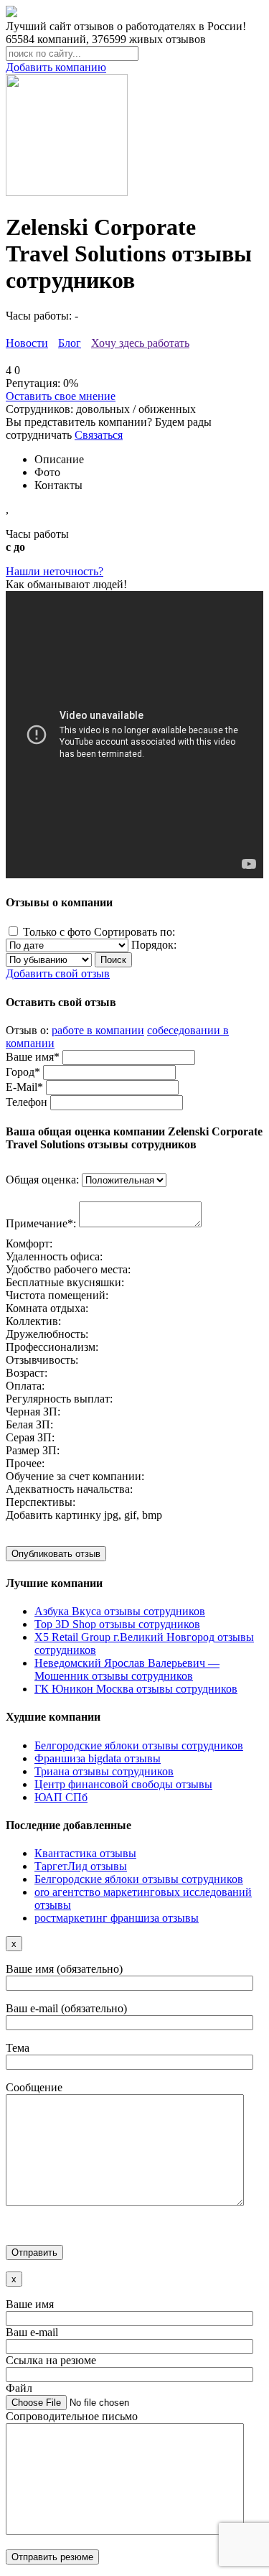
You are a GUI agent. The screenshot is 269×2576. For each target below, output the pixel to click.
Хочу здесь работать (140, 343)
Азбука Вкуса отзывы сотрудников (120, 1611)
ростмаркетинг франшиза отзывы (117, 1918)
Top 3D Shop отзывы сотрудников (117, 1624)
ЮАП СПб (61, 1797)
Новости (27, 343)
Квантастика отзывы (85, 1853)
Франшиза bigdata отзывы (98, 1758)
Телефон (27, 1102)
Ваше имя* (33, 1057)
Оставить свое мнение (61, 396)
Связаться (99, 435)
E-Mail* (24, 1087)
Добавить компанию (56, 67)
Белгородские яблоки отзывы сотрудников (139, 1745)
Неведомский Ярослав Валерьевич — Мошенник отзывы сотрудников (127, 1669)
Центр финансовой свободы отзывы (123, 1784)
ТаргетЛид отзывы (81, 1866)
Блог (70, 343)
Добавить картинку (53, 1515)
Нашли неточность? (55, 571)
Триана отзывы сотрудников (104, 1771)
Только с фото (57, 932)
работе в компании (98, 1030)
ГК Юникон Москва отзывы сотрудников (136, 1689)
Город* (23, 1072)
